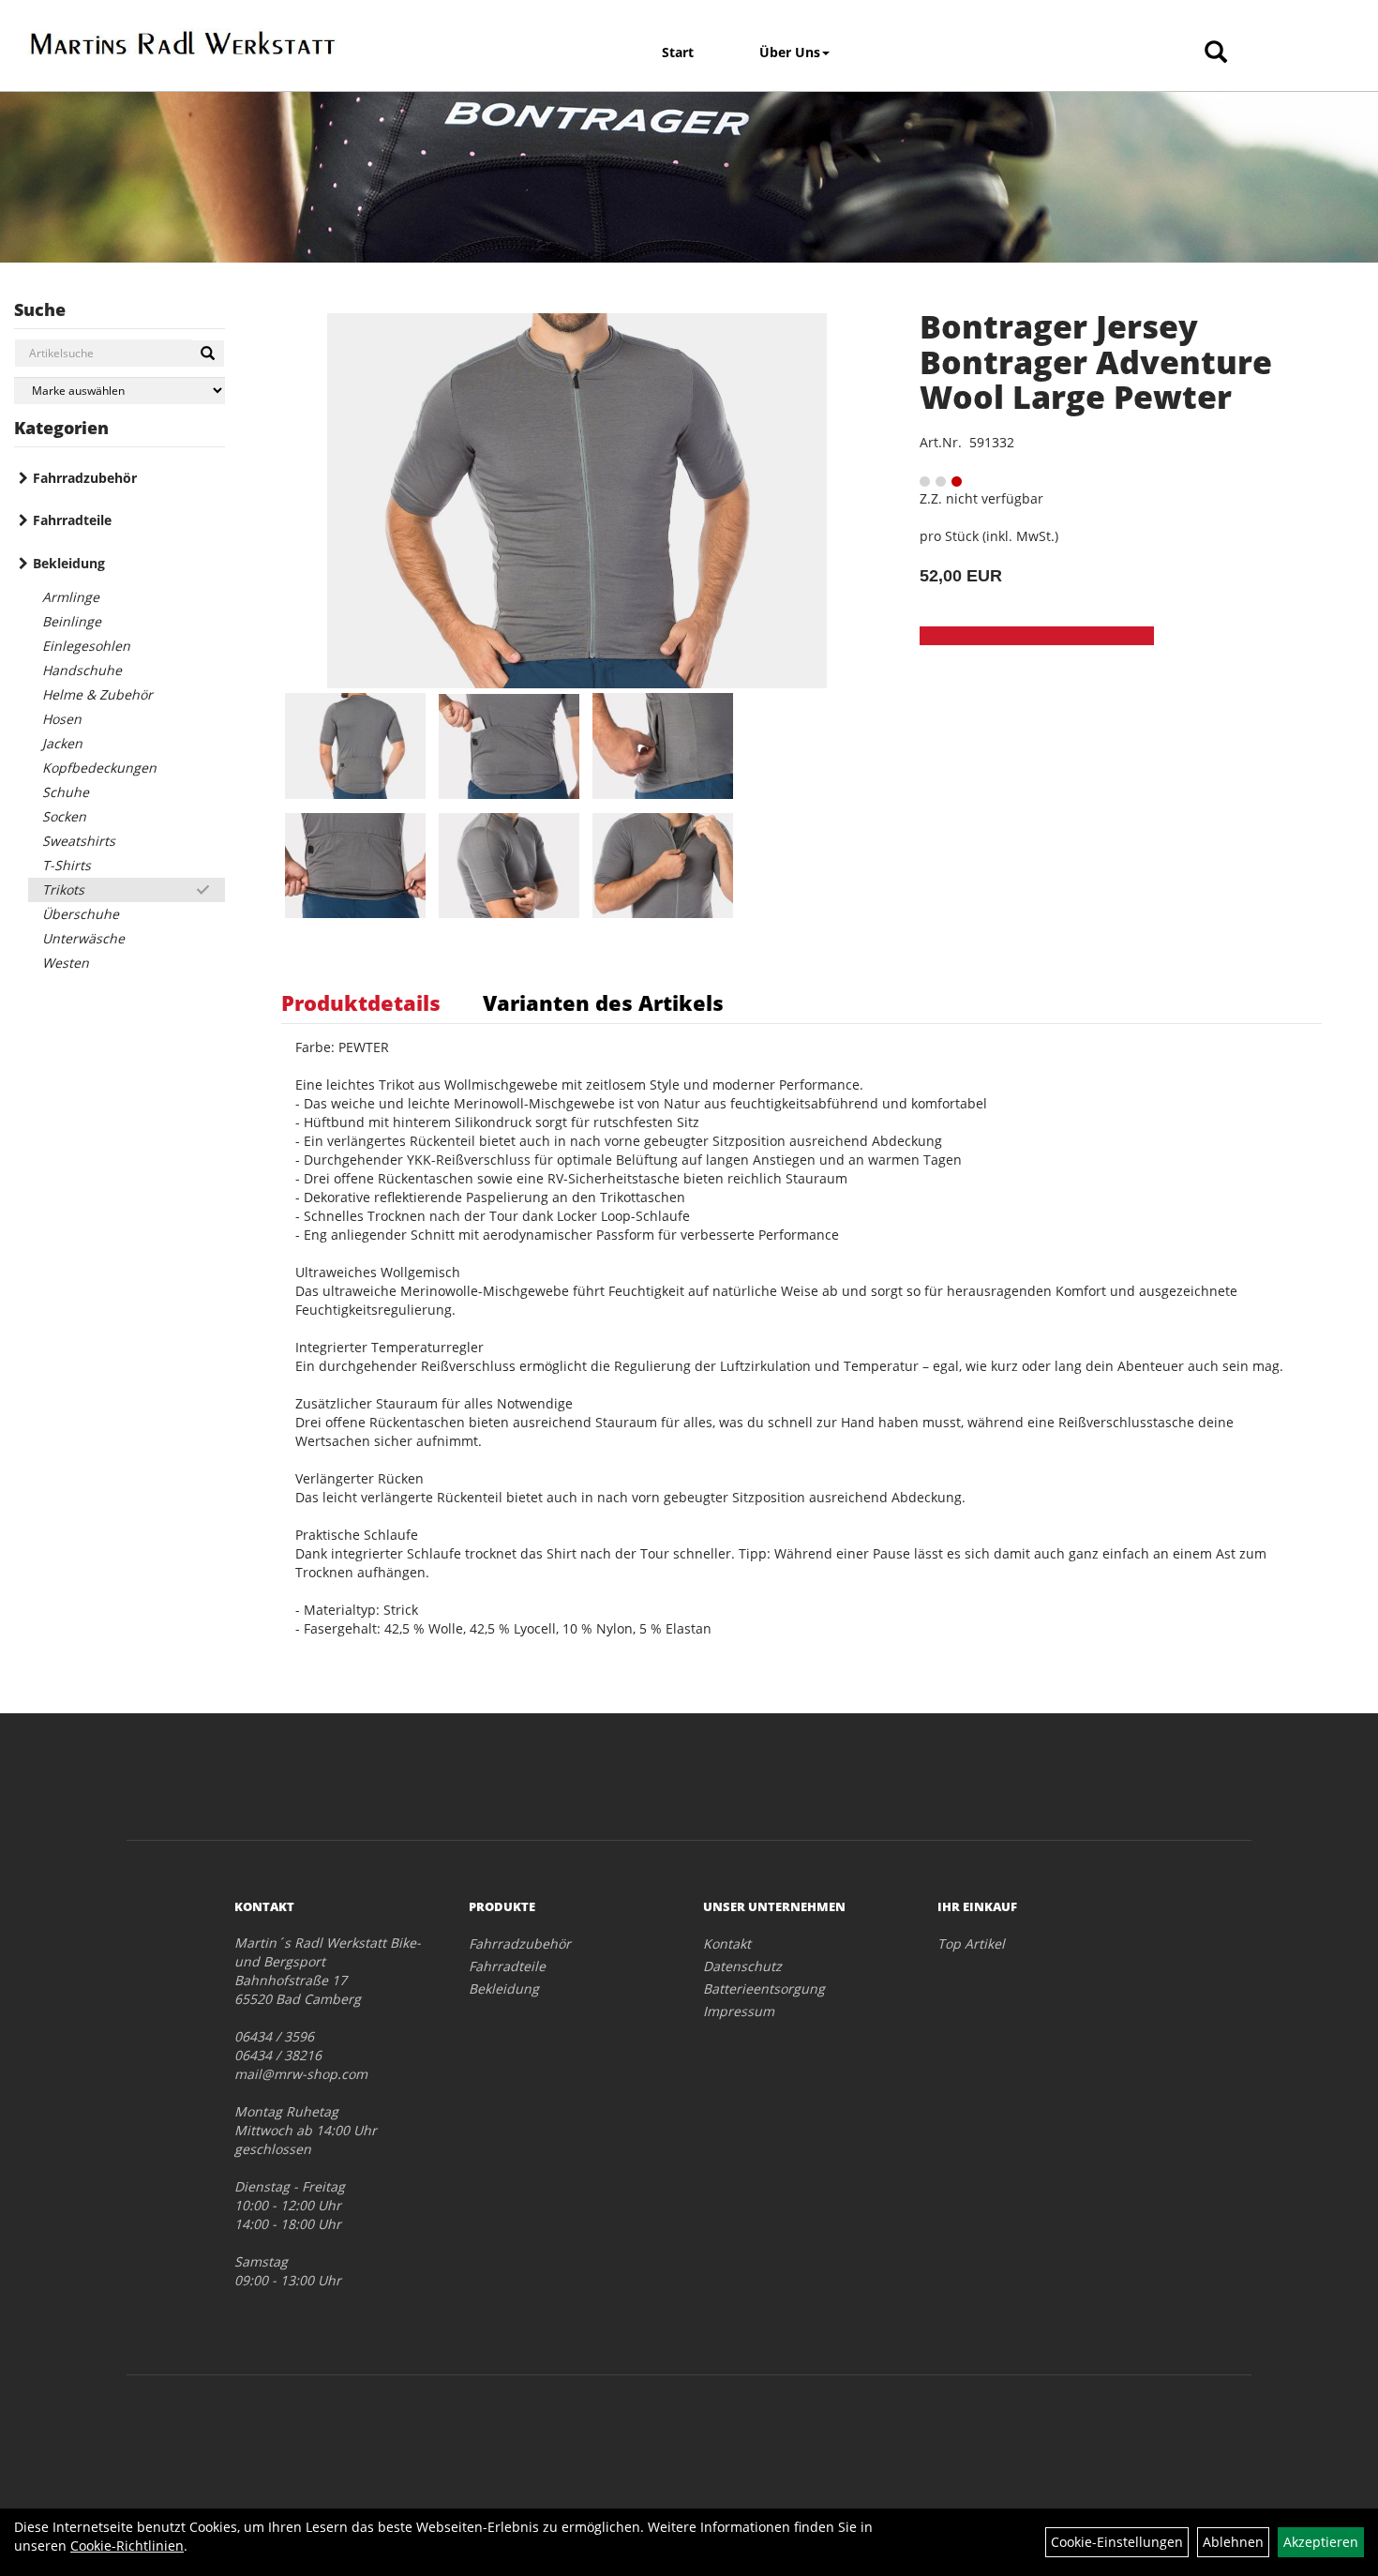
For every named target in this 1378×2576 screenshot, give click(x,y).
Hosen (62, 719)
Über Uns (790, 52)
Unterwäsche (83, 938)
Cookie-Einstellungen (1117, 2542)
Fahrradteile (72, 520)
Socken (64, 816)
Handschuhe (82, 670)
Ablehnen (1233, 2542)
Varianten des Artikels (603, 1002)
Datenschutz (742, 1966)
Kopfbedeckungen (99, 768)
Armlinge (71, 597)
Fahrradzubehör (85, 478)
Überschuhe (81, 914)
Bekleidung (69, 563)
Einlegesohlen (86, 646)
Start (678, 52)
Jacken (62, 743)
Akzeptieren (1321, 2542)
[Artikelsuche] (1216, 53)
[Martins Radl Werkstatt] (183, 43)
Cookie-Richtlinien (127, 2546)
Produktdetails (361, 1002)
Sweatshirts (79, 841)
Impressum (739, 2011)
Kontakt (727, 1943)
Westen (66, 963)
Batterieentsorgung (764, 1988)
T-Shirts (67, 865)
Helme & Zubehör (97, 694)
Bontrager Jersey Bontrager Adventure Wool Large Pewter (1096, 362)
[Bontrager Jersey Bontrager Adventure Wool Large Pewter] (577, 501)
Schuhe (66, 792)
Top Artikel (971, 1943)
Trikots (63, 889)
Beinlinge (72, 621)
